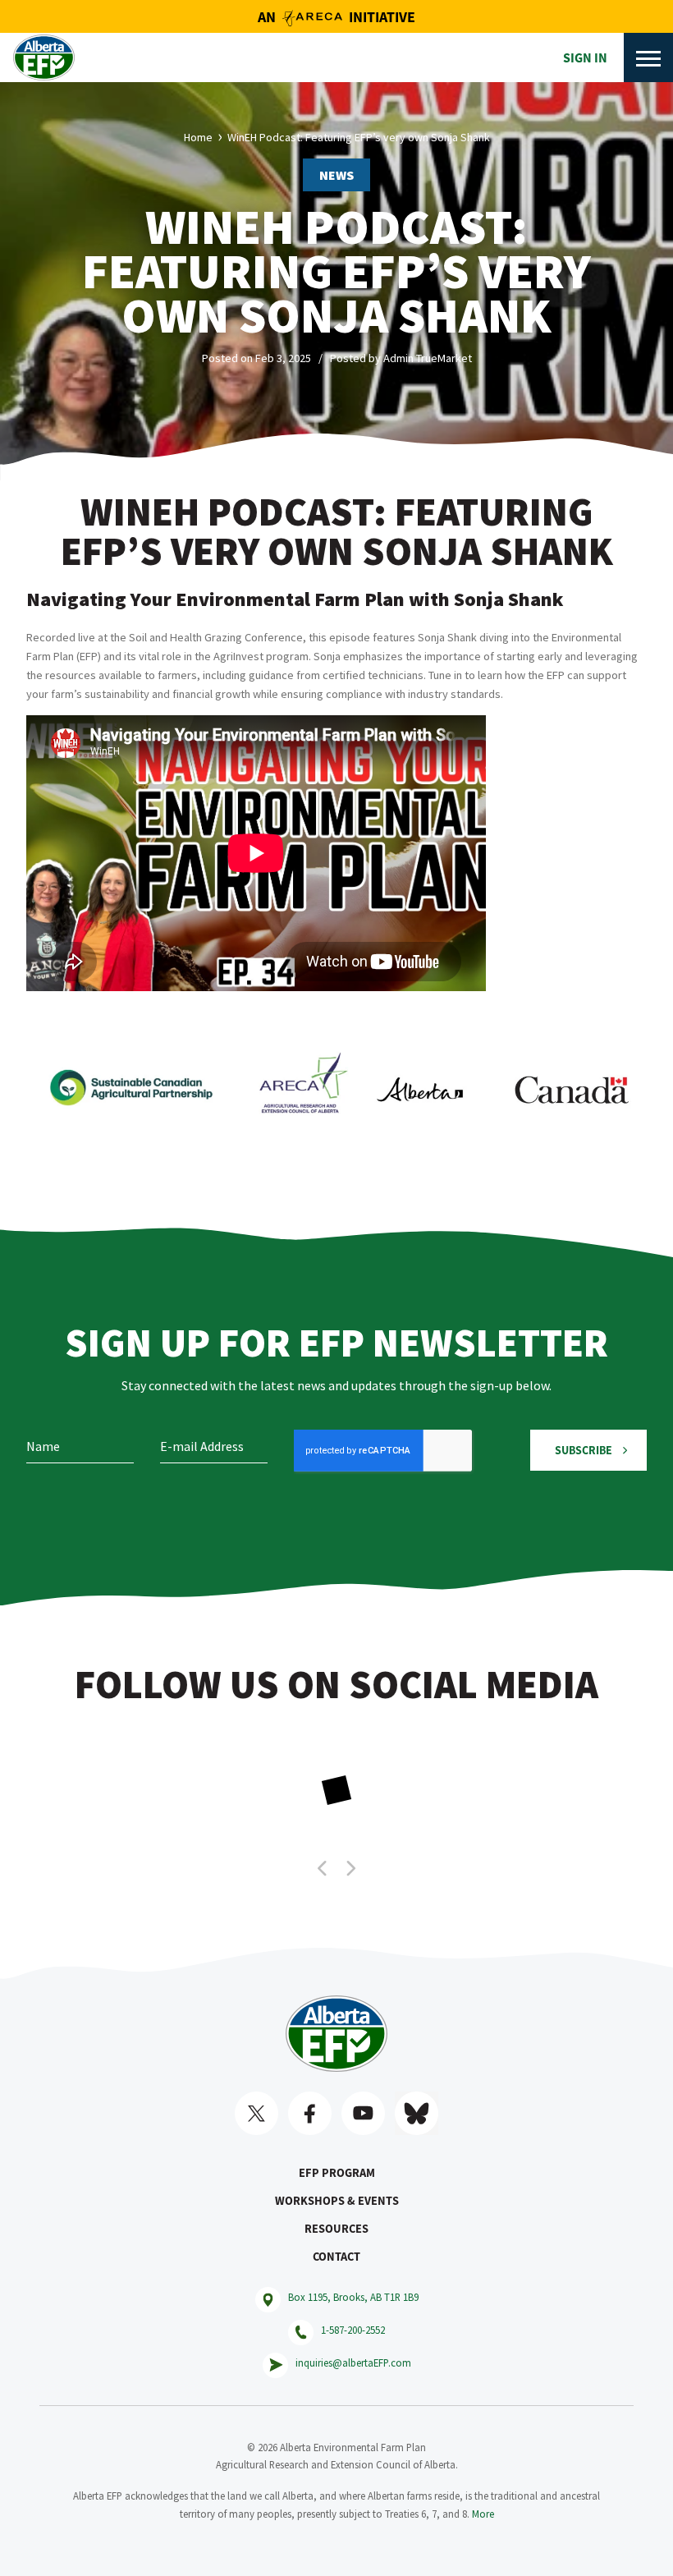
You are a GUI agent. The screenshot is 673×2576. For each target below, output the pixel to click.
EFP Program (337, 2173)
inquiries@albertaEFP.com (353, 2362)
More (483, 2514)
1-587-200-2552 (353, 2330)
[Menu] (648, 57)
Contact (336, 2257)
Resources (336, 2229)
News (336, 175)
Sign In (585, 57)
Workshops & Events (337, 2201)
